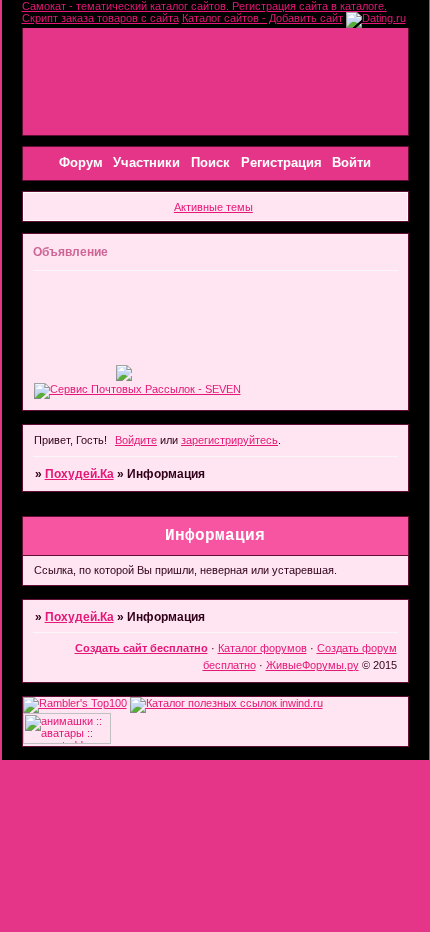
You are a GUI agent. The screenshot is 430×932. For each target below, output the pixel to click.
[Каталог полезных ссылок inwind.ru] (226, 703)
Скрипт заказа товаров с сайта (100, 18)
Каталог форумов (262, 648)
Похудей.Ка (79, 474)
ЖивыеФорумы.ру (312, 665)
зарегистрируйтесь (229, 440)
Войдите (136, 440)
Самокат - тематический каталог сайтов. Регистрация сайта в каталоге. (204, 6)
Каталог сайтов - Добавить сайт (262, 18)
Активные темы (213, 207)
